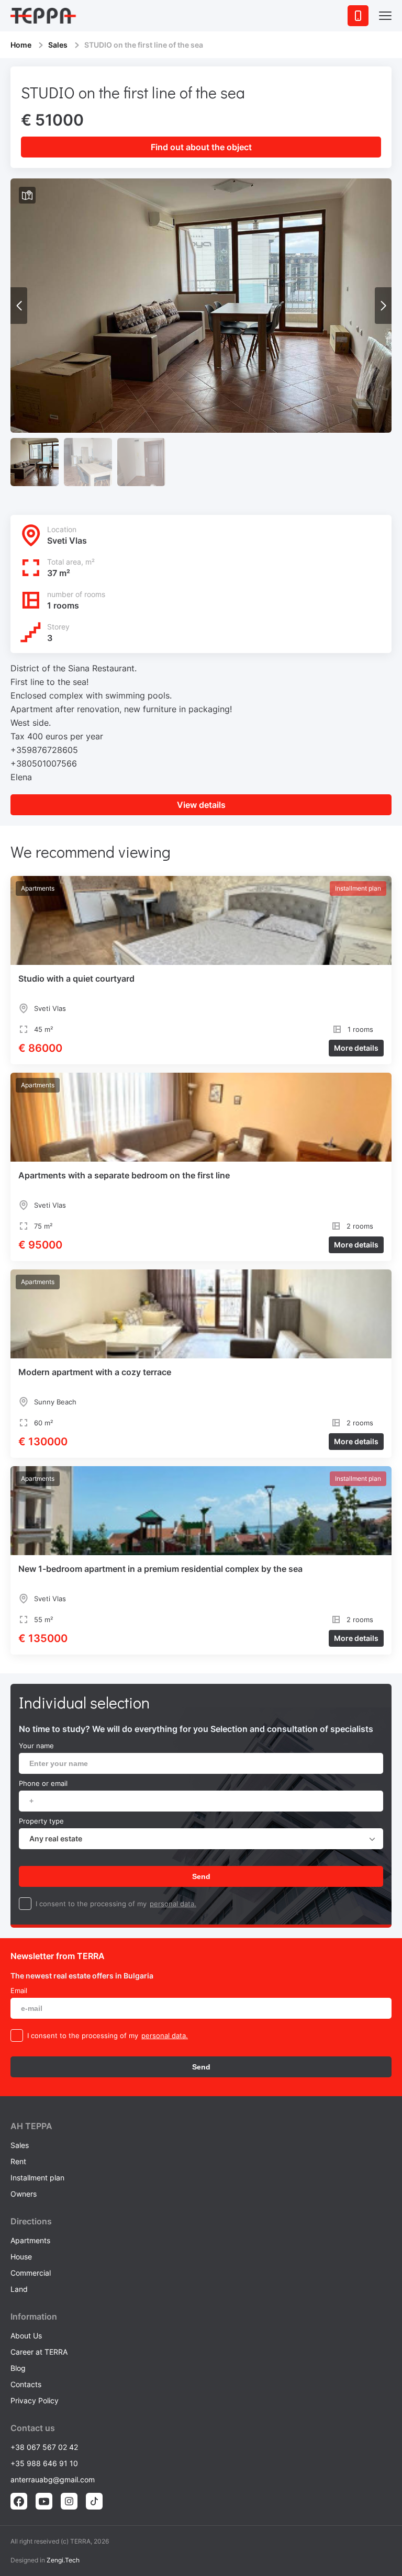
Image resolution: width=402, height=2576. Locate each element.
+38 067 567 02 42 (44, 2447)
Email (19, 1990)
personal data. (173, 1904)
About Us (26, 2336)
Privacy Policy (35, 2400)
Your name (36, 1746)
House (21, 2257)
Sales (58, 45)
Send (201, 1876)
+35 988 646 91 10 (44, 2463)
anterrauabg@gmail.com (53, 2479)
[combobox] (201, 1839)
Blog (18, 2368)
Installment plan (37, 2178)
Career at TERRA (39, 2352)
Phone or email (43, 1783)
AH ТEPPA (31, 2126)
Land (19, 2289)
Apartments (30, 2240)
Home (21, 45)
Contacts (26, 2384)
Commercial (31, 2273)
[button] (383, 306)
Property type (41, 1821)
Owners (24, 2194)
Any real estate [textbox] (56, 1838)
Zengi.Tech (63, 2560)
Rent (18, 2161)
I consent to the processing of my (91, 1904)
